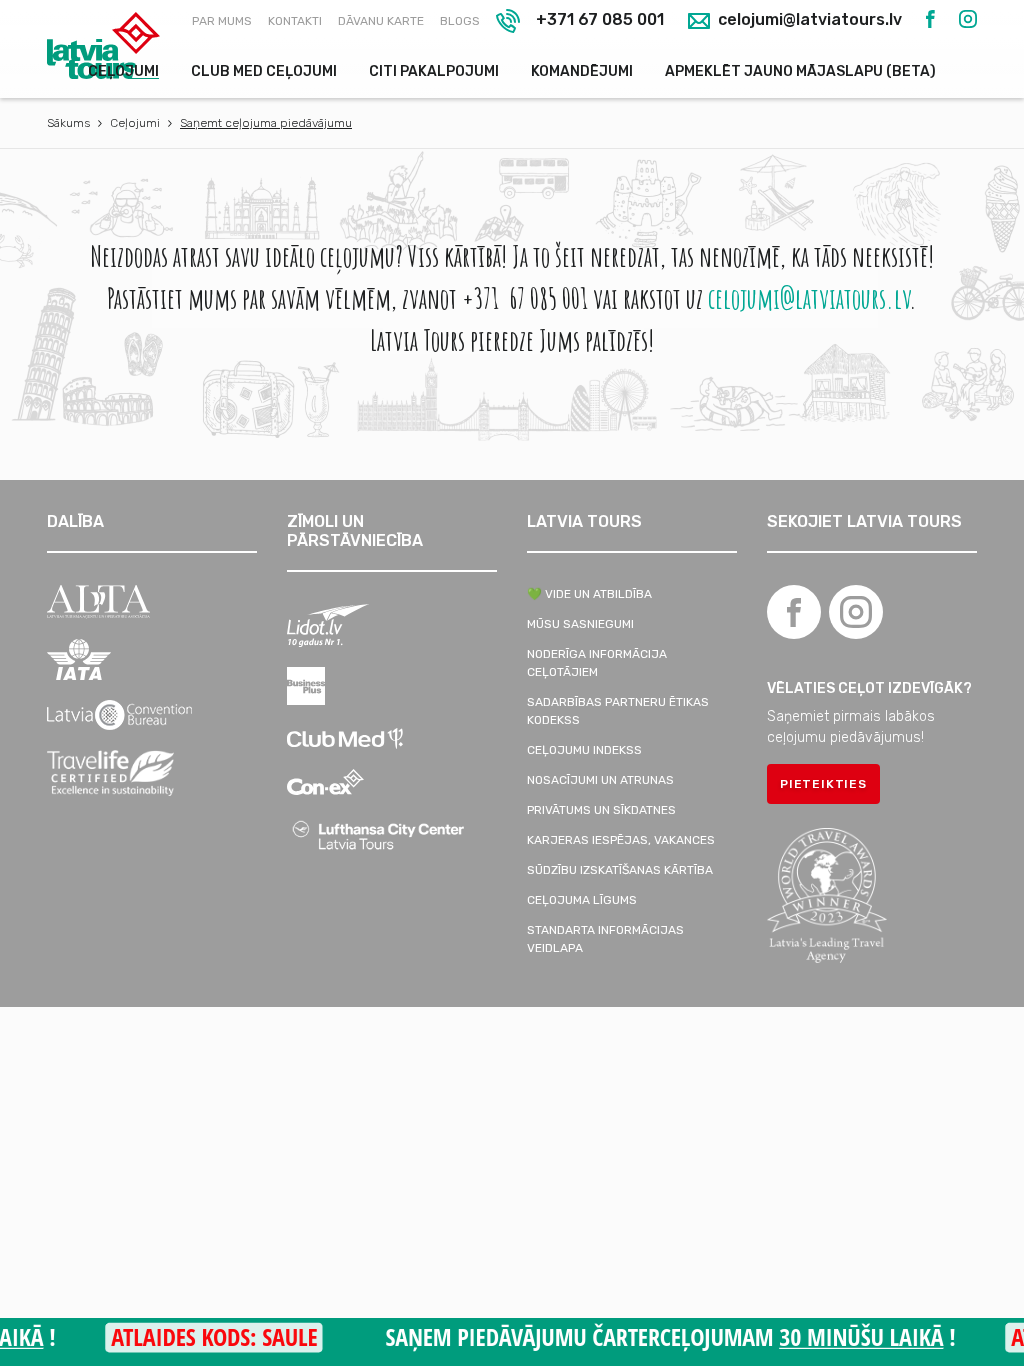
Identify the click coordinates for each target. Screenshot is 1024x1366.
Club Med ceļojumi (264, 71)
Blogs (460, 21)
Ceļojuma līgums (582, 900)
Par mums (222, 21)
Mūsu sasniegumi (580, 624)
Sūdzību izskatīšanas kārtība (620, 870)
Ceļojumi (123, 71)
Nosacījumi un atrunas (600, 780)
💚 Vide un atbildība (589, 594)
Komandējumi (582, 71)
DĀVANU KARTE (381, 21)
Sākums (68, 123)
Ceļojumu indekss (584, 750)
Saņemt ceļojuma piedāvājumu (266, 123)
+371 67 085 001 (600, 19)
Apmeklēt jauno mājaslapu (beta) (800, 71)
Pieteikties (823, 784)
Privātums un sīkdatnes (601, 810)
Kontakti (295, 21)
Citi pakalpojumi (434, 71)
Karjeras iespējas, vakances (621, 840)
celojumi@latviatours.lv (808, 20)
